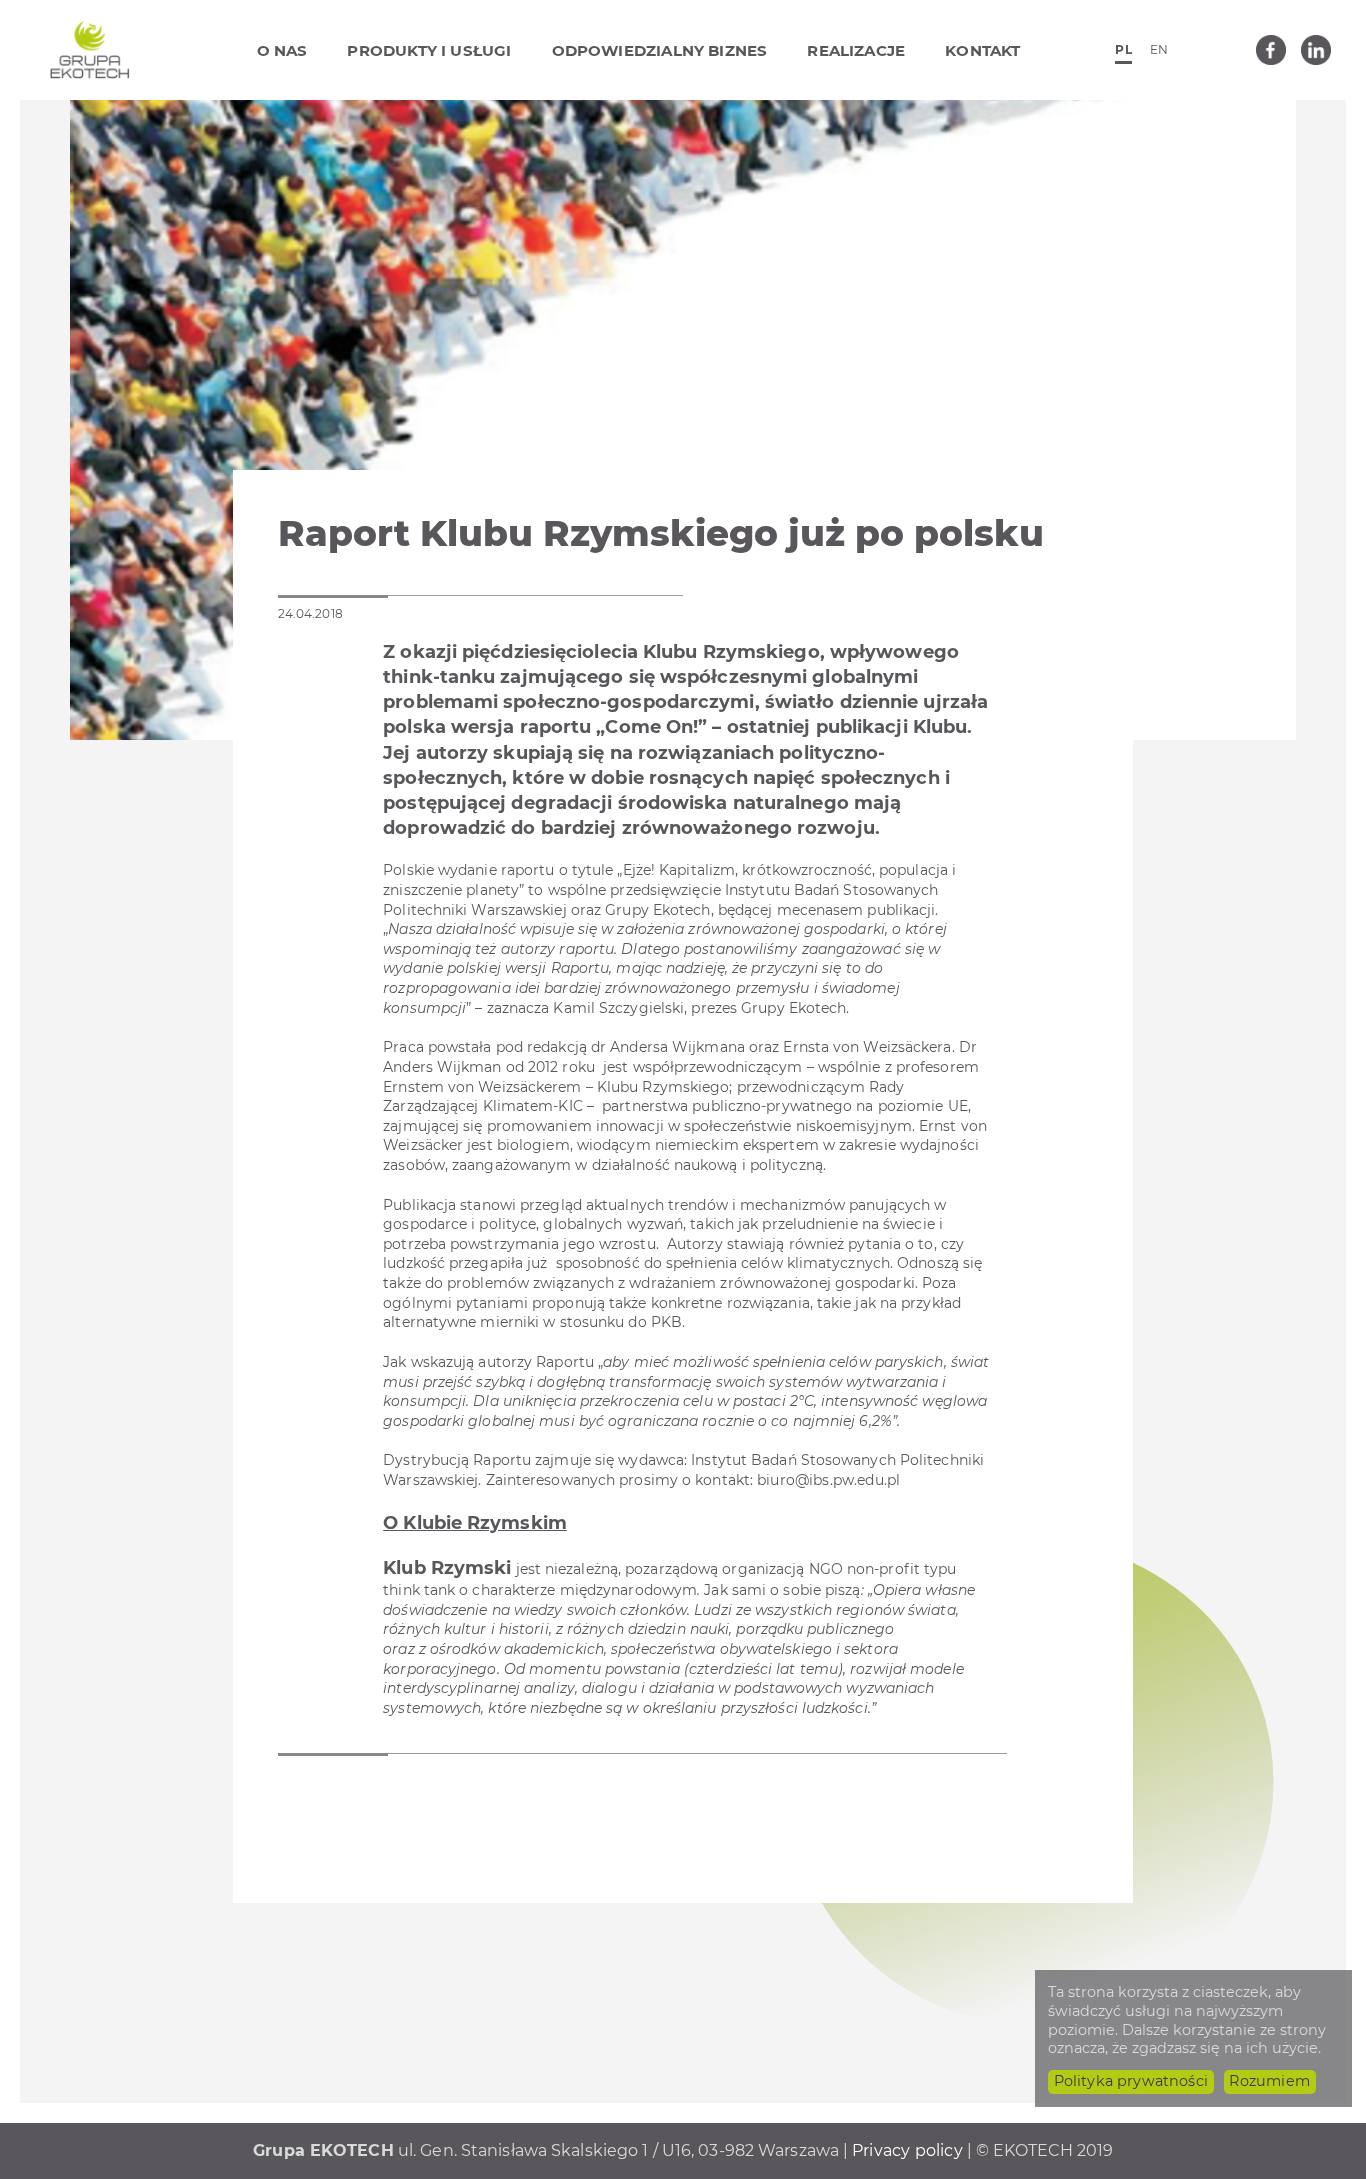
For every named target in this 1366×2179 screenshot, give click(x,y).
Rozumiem (1269, 2081)
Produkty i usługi (429, 50)
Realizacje (856, 50)
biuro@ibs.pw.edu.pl (828, 1480)
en (1159, 49)
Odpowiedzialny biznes (660, 50)
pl (1123, 49)
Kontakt (982, 50)
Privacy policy (907, 2150)
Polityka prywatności (1131, 2081)
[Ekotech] (90, 49)
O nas (282, 50)
